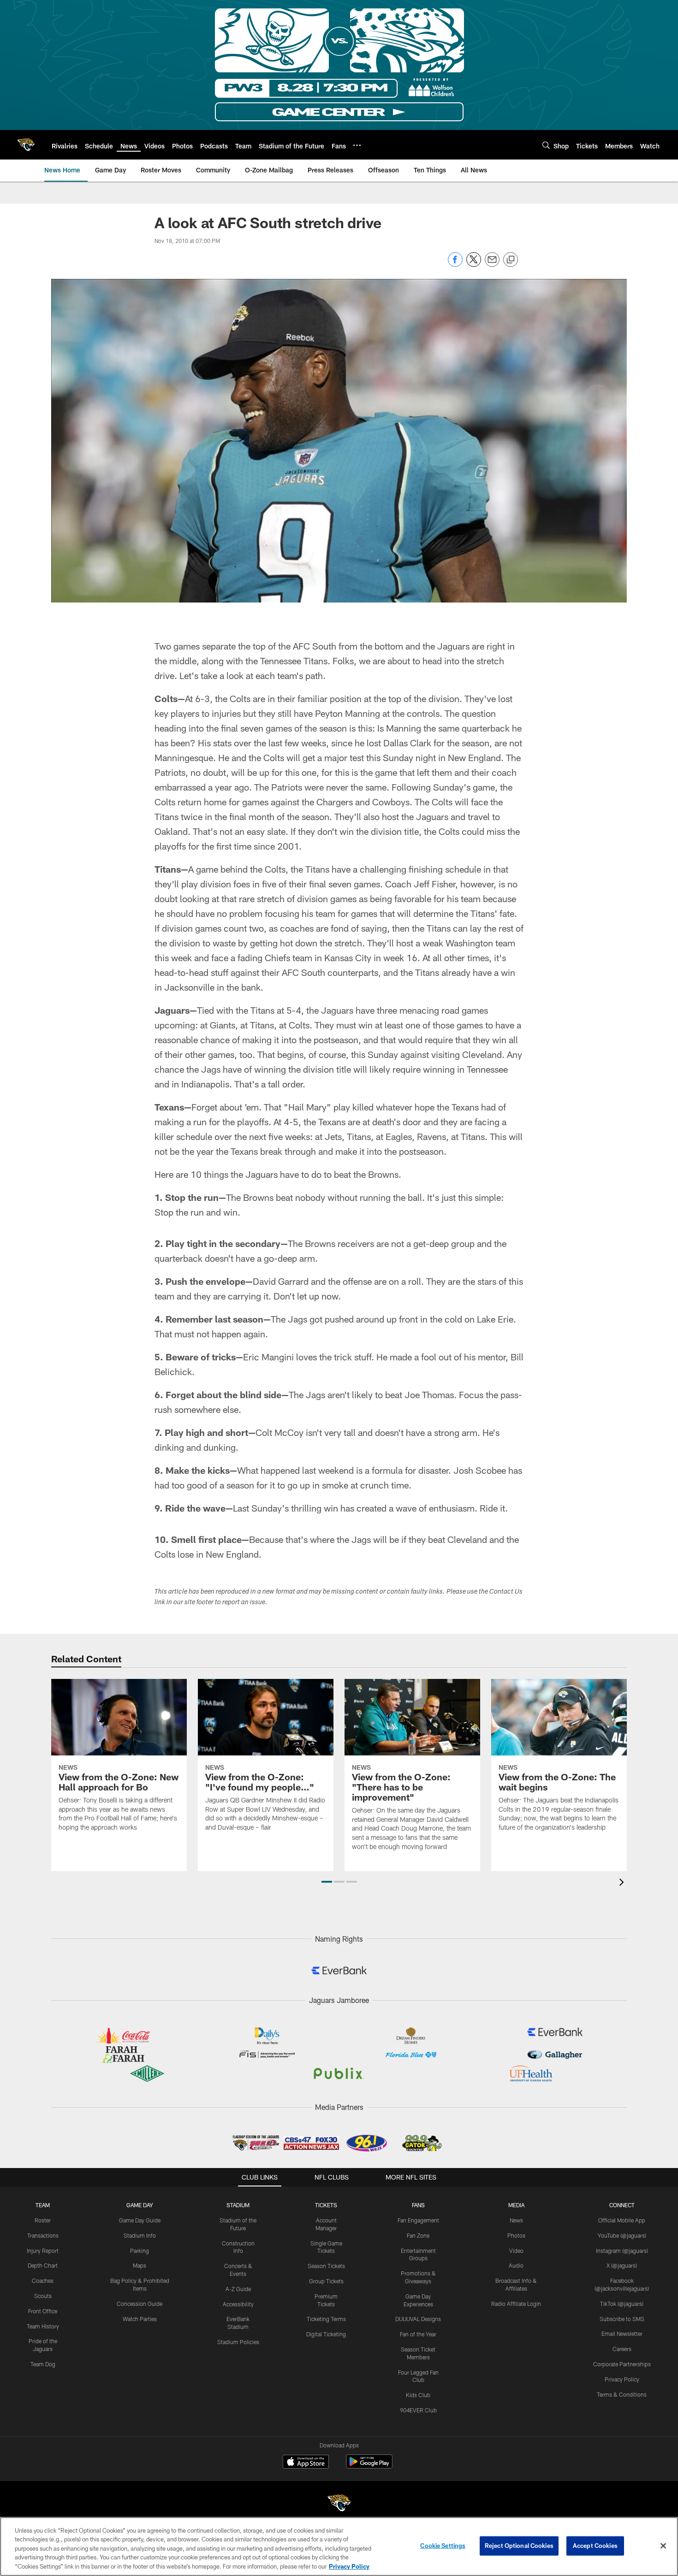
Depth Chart (43, 2265)
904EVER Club (418, 2410)
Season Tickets (326, 2266)
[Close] (663, 2546)
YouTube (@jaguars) (622, 2235)
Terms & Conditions (622, 2394)
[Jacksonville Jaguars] (339, 2504)
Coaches (43, 2281)
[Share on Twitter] (474, 264)
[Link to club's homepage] (26, 145)
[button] (327, 1882)
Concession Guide (140, 2304)
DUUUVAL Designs (418, 2319)
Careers (622, 2349)
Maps (140, 2265)
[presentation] (623, 1883)
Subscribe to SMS (622, 2319)
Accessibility (238, 2304)
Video (516, 2251)
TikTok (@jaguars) (622, 2304)
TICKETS (326, 2205)
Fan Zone (418, 2235)
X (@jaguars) (622, 2265)
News (516, 2220)
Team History (43, 2326)
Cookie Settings (443, 2546)
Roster (43, 2220)
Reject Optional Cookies (519, 2546)
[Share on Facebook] (455, 264)
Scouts (43, 2296)
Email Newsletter (622, 2334)
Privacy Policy (622, 2379)
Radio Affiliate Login (516, 2304)
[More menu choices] (357, 145)
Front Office (43, 2311)
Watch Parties (140, 2319)
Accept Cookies (595, 2546)
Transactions (43, 2235)
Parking (140, 2251)
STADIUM (238, 2205)
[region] (339, 2546)
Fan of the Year (418, 2334)
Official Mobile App (622, 2220)
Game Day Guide (140, 2220)
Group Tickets (326, 2281)
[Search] (546, 145)
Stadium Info (140, 2235)
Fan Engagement (418, 2220)
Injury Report (43, 2251)
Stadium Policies (238, 2342)
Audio (516, 2265)
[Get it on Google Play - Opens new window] (369, 2466)
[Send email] (492, 264)
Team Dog (43, 2364)
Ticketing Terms (326, 2319)
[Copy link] (511, 260)
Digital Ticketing (326, 2334)
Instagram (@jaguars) (622, 2251)
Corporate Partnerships (622, 2364)
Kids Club (418, 2395)
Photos (516, 2235)
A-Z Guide (238, 2289)
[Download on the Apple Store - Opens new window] (306, 2463)
